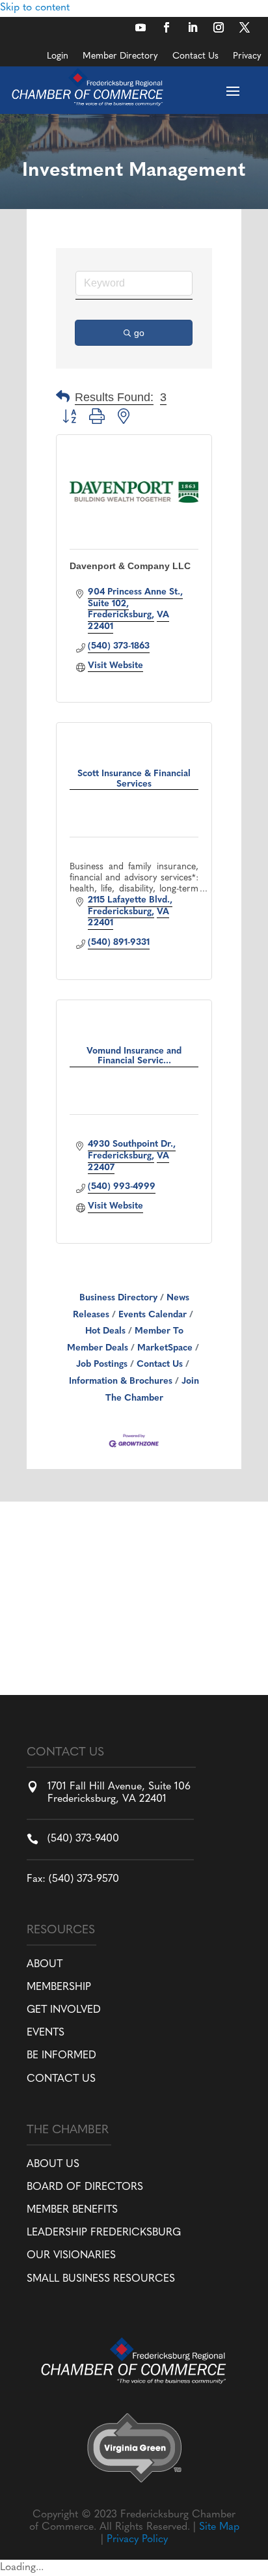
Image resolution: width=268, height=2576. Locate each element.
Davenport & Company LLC (130, 566)
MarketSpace (165, 1348)
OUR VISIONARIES (71, 2256)
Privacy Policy (137, 2540)
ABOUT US (53, 2164)
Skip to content (35, 8)
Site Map (219, 2527)
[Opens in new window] (141, 27)
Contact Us (195, 57)
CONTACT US (61, 2079)
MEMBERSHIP (59, 1987)
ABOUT (45, 1965)
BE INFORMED (61, 2056)
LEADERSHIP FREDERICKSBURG (104, 2233)
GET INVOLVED (64, 2010)
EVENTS (46, 2033)
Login (58, 57)
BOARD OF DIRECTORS (85, 2187)
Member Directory (120, 57)
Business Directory (118, 1298)
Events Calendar (153, 1315)
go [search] (139, 333)
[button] (63, 398)
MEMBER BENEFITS (72, 2210)
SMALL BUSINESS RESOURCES (101, 2279)
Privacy (247, 57)
